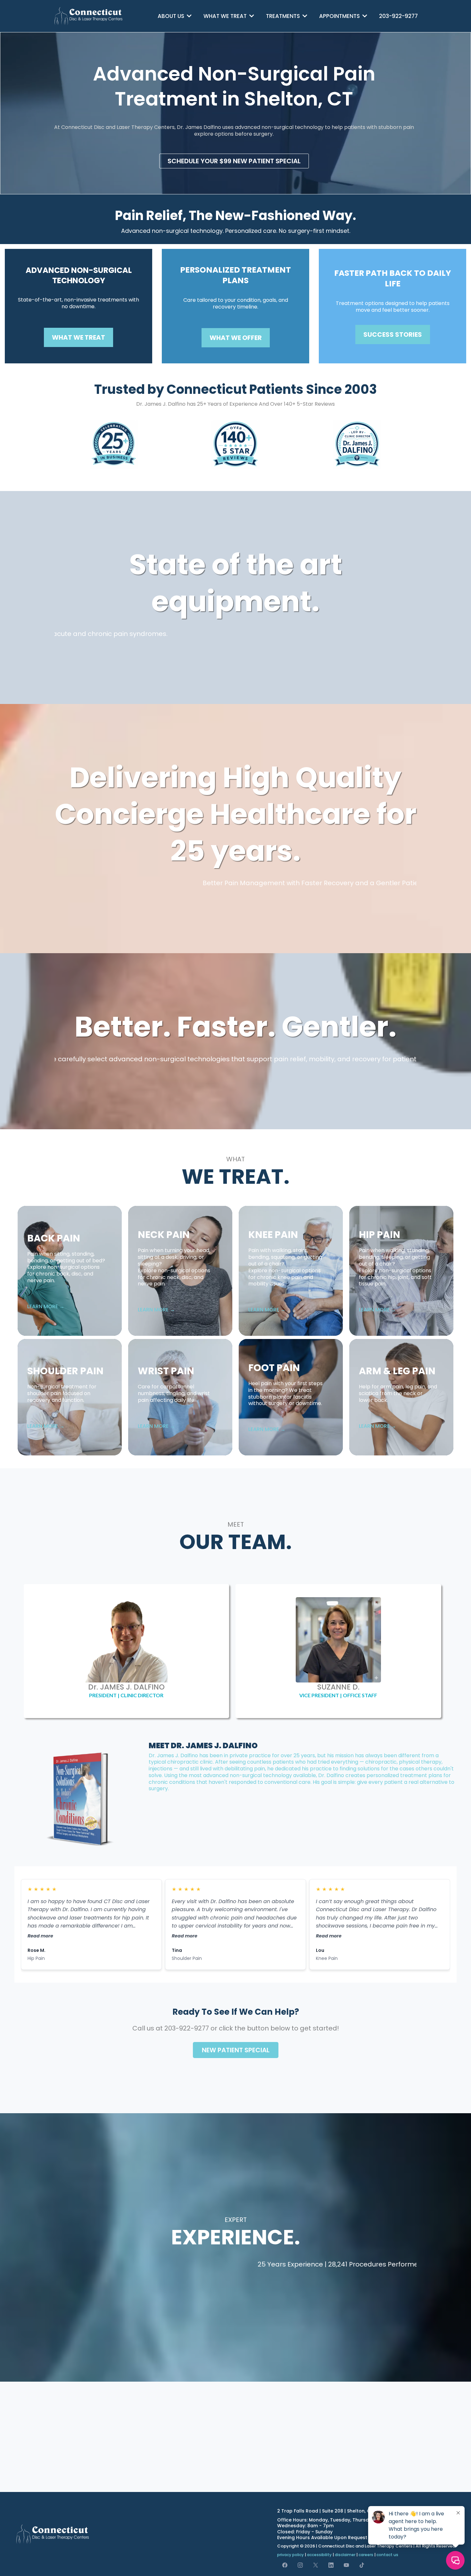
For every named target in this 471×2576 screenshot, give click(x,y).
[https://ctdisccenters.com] (89, 16)
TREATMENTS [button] (284, 16)
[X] (316, 2565)
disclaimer (345, 2555)
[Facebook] (285, 2565)
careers (366, 2555)
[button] (189, 16)
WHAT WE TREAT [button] (226, 16)
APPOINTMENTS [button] (340, 16)
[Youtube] (346, 2565)
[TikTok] (362, 2565)
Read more (40, 1936)
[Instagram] (300, 2565)
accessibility (319, 2555)
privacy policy (290, 2555)
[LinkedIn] (331, 2565)
